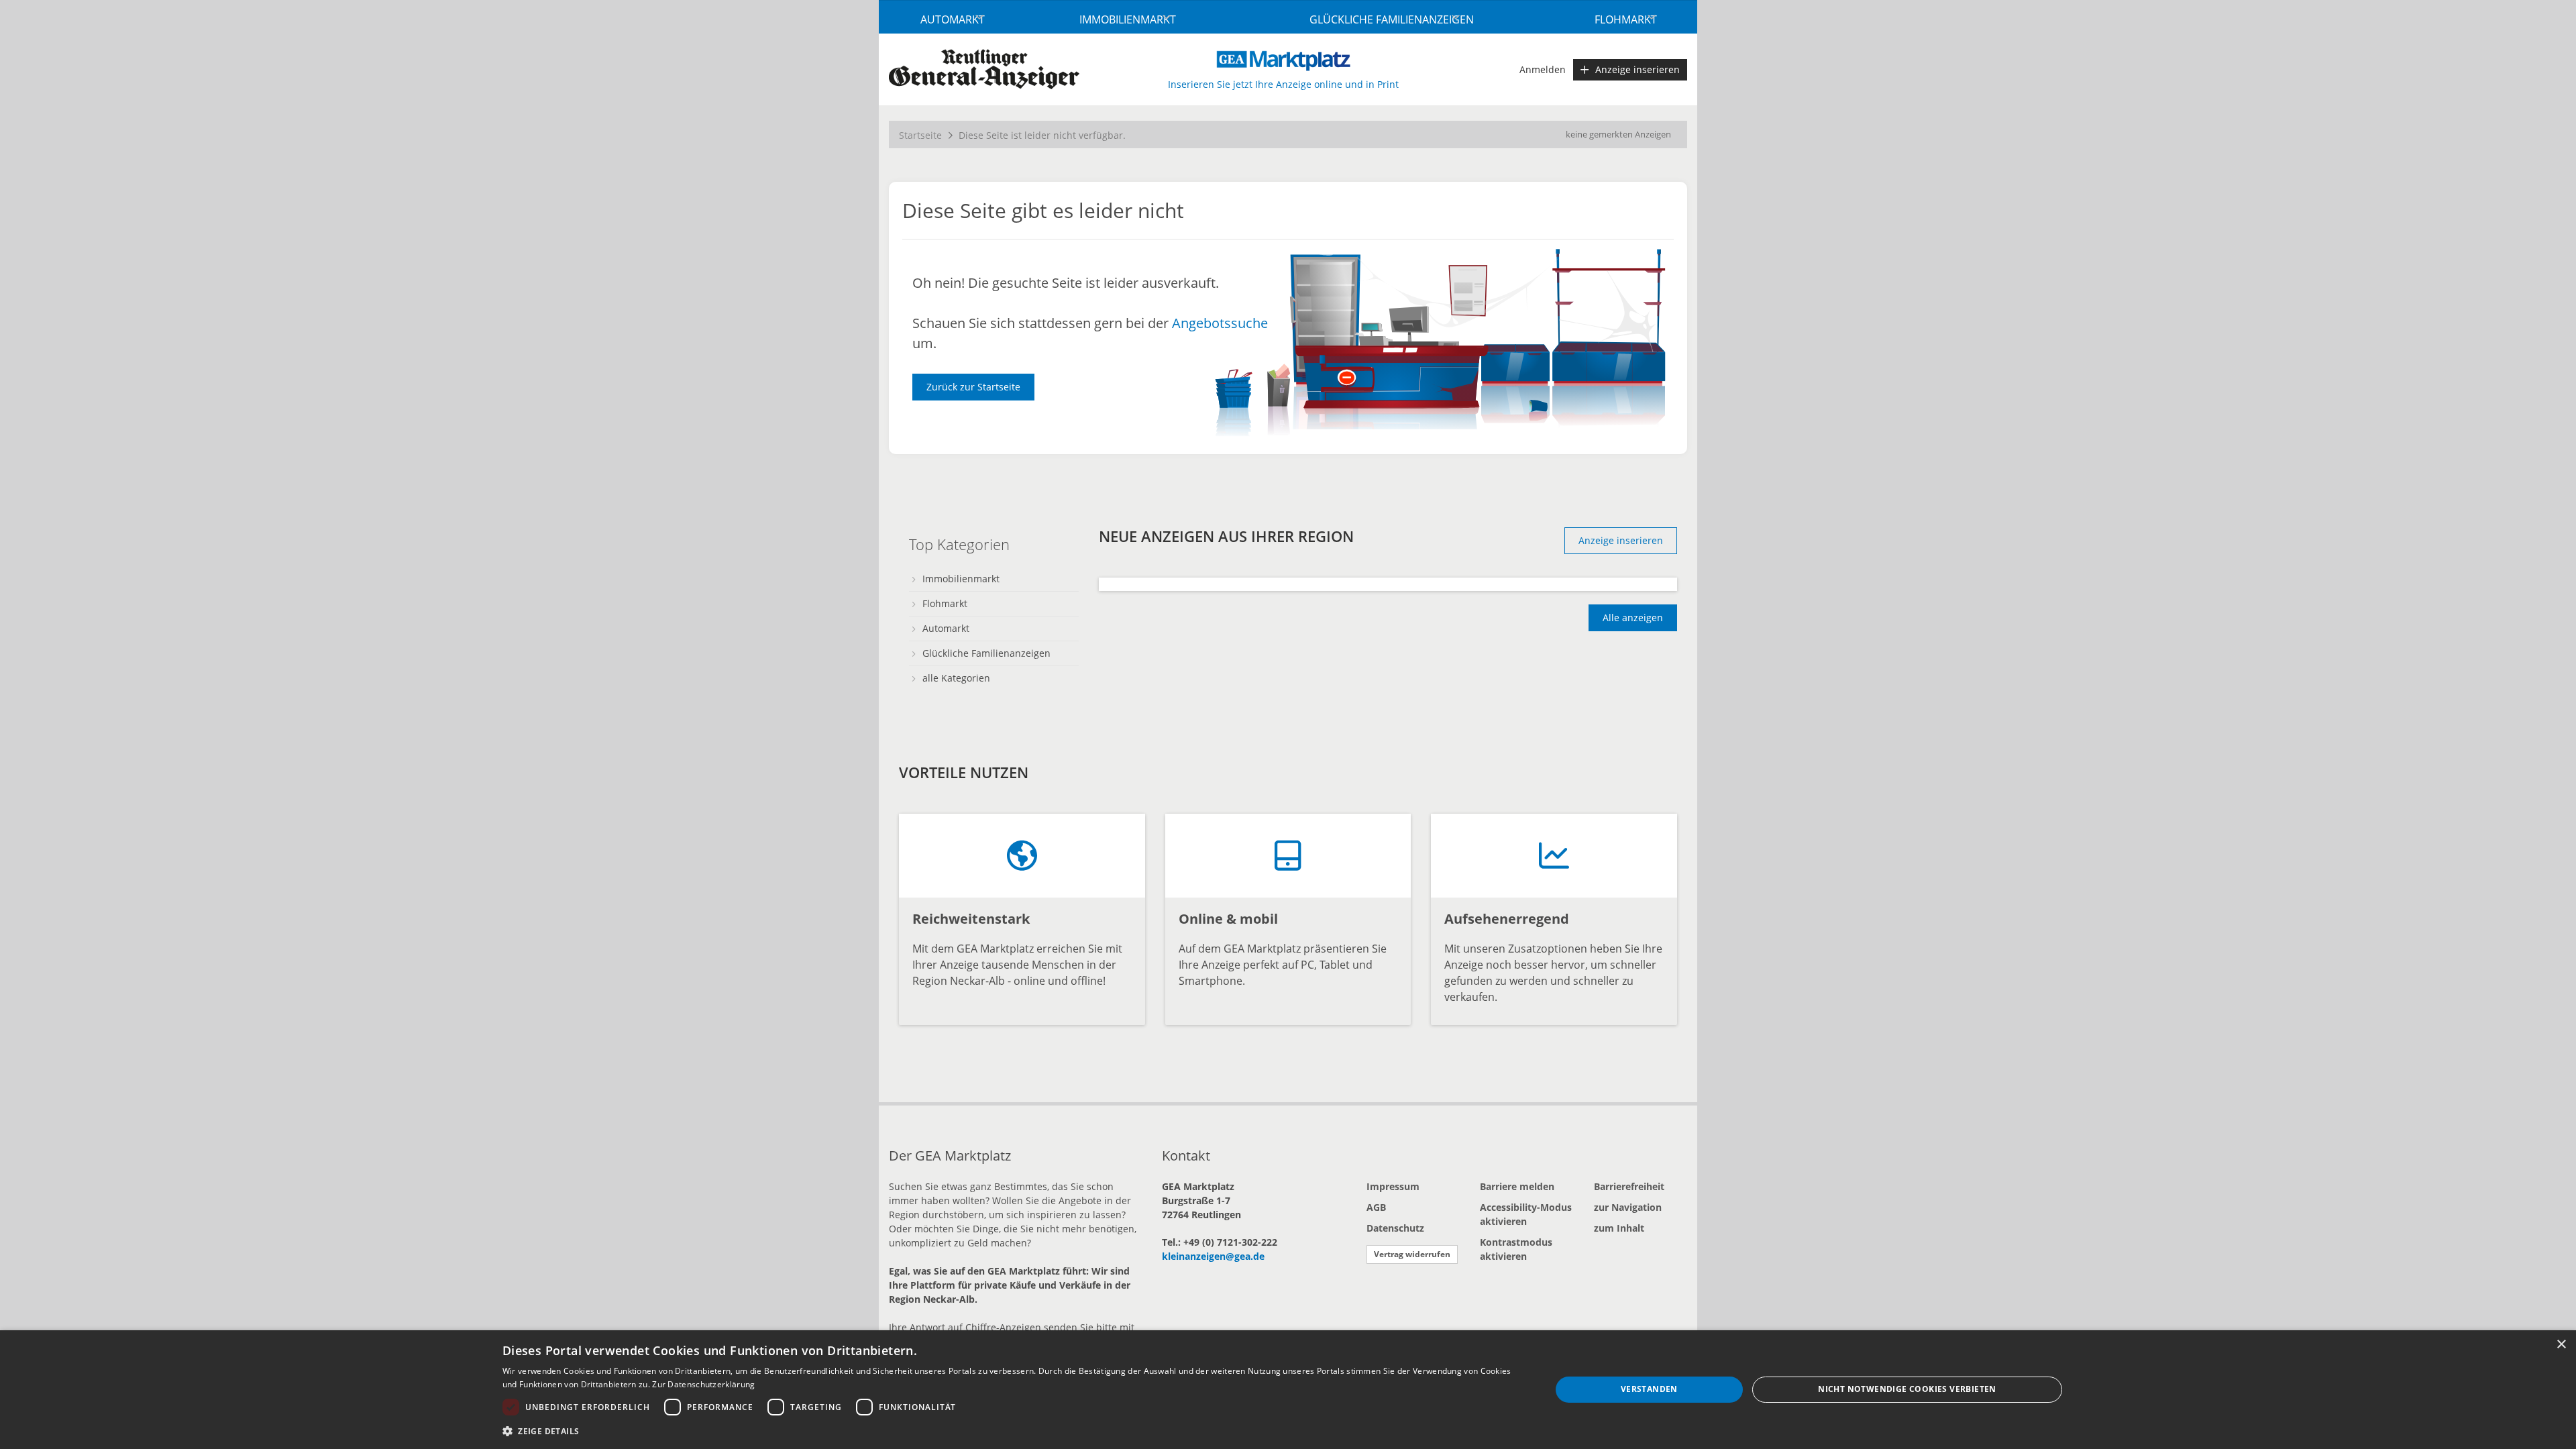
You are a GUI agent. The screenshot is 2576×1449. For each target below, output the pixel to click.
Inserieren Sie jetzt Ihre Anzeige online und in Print (1283, 84)
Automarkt (953, 19)
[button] (1011, 1431)
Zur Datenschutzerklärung (703, 1384)
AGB (1376, 1207)
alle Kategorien (956, 678)
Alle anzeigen (1633, 618)
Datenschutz (1395, 1228)
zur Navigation (1628, 1207)
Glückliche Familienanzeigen (1392, 19)
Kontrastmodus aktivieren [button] (1516, 1249)
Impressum (1393, 1186)
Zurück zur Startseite (973, 387)
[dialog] (1288, 1390)
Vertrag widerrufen (1412, 1254)
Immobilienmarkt (1128, 19)
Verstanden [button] (1649, 1389)
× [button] (2561, 1345)
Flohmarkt (1626, 19)
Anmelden (1543, 69)
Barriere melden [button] (1517, 1186)
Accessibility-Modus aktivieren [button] (1526, 1214)
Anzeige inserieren (1638, 69)
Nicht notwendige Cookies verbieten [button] (1907, 1389)
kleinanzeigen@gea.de (1213, 1256)
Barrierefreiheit (1629, 1186)
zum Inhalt (1619, 1228)
